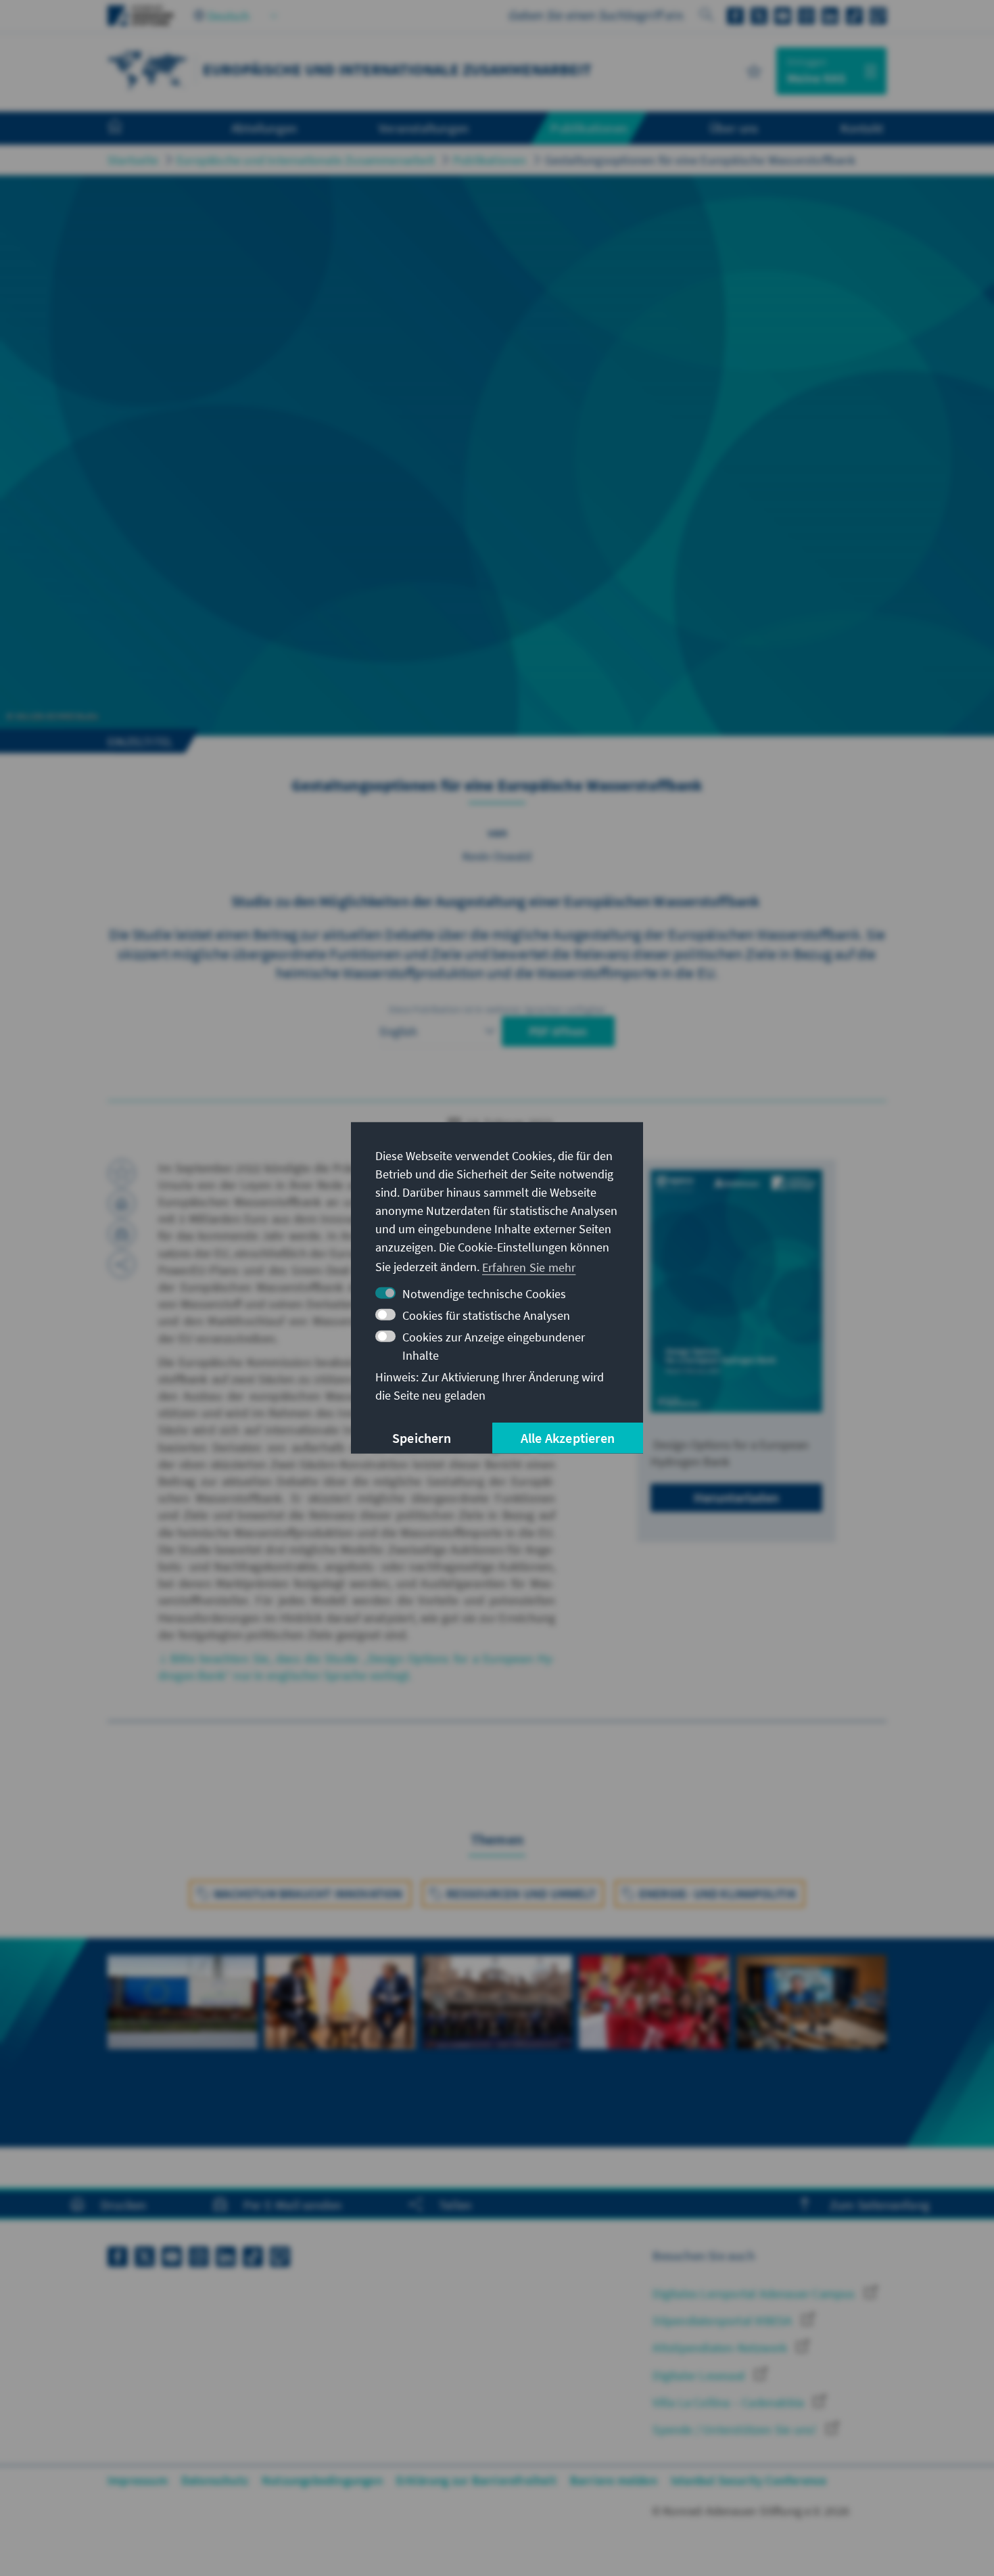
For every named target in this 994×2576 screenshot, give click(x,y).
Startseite (133, 160)
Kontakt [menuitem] (862, 128)
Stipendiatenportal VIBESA (724, 2321)
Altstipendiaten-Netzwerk (721, 2348)
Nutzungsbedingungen (322, 2480)
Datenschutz (215, 2480)
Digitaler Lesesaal (700, 2375)
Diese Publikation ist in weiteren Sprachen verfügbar (497, 1009)
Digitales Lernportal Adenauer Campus (755, 2294)
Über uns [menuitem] (734, 128)
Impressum (138, 2480)
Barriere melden (614, 2480)
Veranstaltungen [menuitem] (424, 128)
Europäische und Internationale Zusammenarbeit (306, 160)
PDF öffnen (558, 1031)
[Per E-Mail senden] (122, 1234)
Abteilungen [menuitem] (264, 128)
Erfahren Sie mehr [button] (529, 1267)
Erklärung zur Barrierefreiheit (476, 2480)
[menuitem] (128, 129)
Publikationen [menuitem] (589, 128)
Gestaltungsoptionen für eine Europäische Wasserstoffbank (700, 160)
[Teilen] (122, 1264)
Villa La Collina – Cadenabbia (730, 2402)
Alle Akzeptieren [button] (568, 1438)
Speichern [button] (422, 1438)
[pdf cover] (736, 1291)
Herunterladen (736, 1497)
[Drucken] (122, 1203)
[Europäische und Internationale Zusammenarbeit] (148, 69)
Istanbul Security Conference (749, 2480)
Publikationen (490, 160)
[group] (183, 2026)
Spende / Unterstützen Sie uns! (736, 2430)
